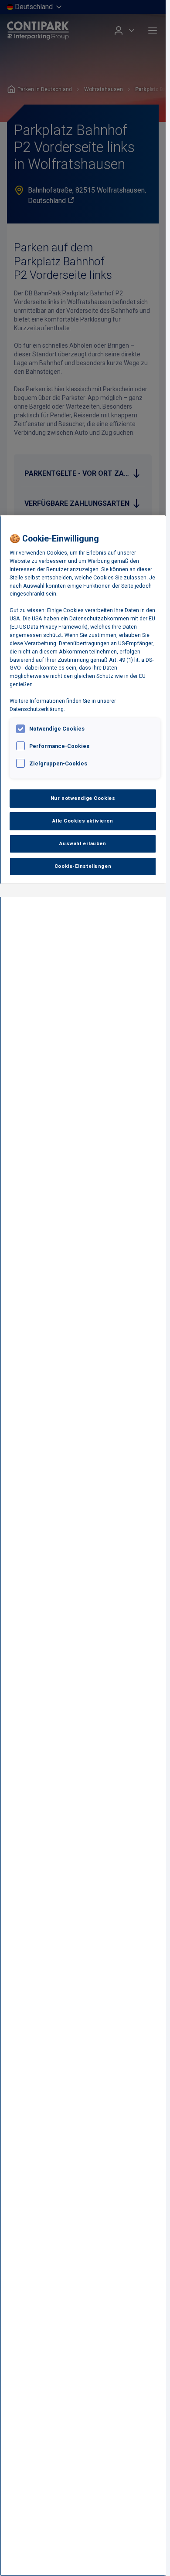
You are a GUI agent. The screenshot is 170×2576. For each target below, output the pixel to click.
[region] (83, 1546)
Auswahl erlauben (83, 843)
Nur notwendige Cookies (83, 798)
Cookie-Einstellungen (83, 866)
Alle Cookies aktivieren (83, 821)
